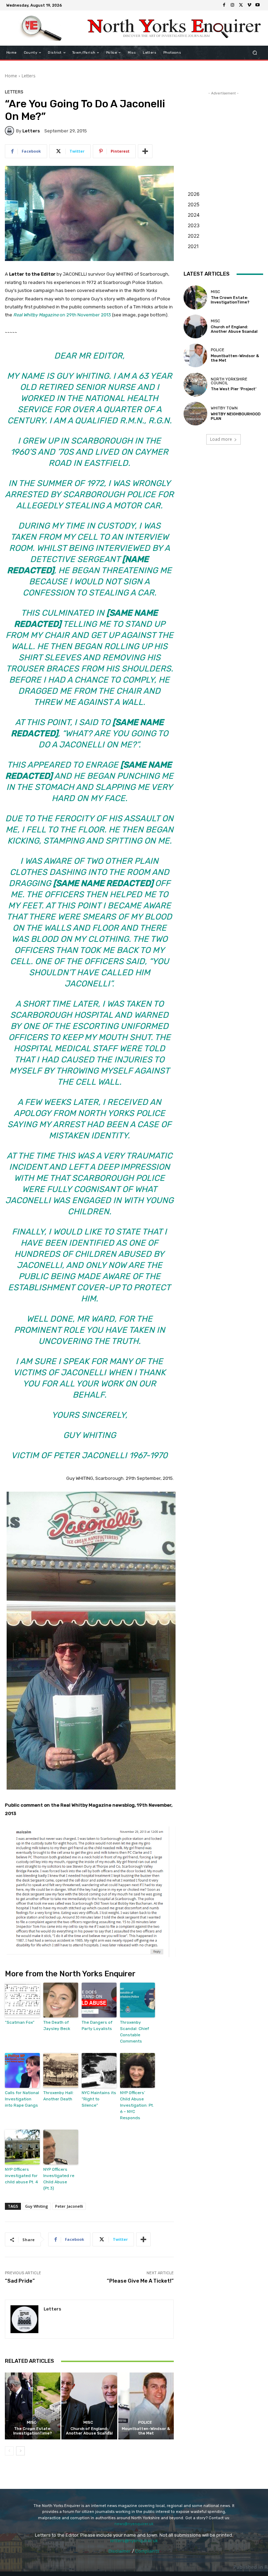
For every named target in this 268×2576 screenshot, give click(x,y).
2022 (193, 236)
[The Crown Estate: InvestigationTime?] (33, 2406)
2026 (194, 194)
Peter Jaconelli (69, 2206)
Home (11, 76)
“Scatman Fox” (20, 2022)
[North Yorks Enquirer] (41, 28)
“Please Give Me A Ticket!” (140, 2281)
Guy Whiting (37, 2206)
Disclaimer (120, 2551)
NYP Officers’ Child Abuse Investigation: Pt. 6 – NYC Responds (137, 2105)
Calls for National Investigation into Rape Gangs (22, 2099)
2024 (194, 215)
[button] (255, 53)
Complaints (147, 2551)
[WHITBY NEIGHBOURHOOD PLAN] (195, 414)
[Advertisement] (223, 132)
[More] (145, 151)
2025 (194, 204)
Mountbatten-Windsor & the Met (146, 2431)
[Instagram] (232, 5)
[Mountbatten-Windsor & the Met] (146, 2406)
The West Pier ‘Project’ (234, 389)
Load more (221, 439)
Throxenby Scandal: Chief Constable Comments (135, 2032)
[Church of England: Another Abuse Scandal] (89, 2406)
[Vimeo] (249, 5)
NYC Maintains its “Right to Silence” (99, 2099)
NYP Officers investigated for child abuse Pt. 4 (21, 2176)
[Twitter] (241, 5)
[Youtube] (258, 5)
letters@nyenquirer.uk (134, 2541)
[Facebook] (224, 5)
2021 (193, 246)
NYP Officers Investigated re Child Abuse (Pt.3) (59, 2179)
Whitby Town (224, 408)
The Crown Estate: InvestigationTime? (33, 2431)
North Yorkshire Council (229, 381)
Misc (32, 2423)
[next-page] (20, 2451)
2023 (194, 225)
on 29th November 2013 (62, 315)
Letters (28, 76)
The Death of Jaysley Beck (57, 2025)
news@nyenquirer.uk (134, 2524)
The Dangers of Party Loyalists (97, 2025)
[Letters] (10, 131)
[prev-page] (9, 2451)
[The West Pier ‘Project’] (195, 384)
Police (145, 2423)
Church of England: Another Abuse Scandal (89, 2431)
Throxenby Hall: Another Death (58, 2096)
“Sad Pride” (20, 2281)
